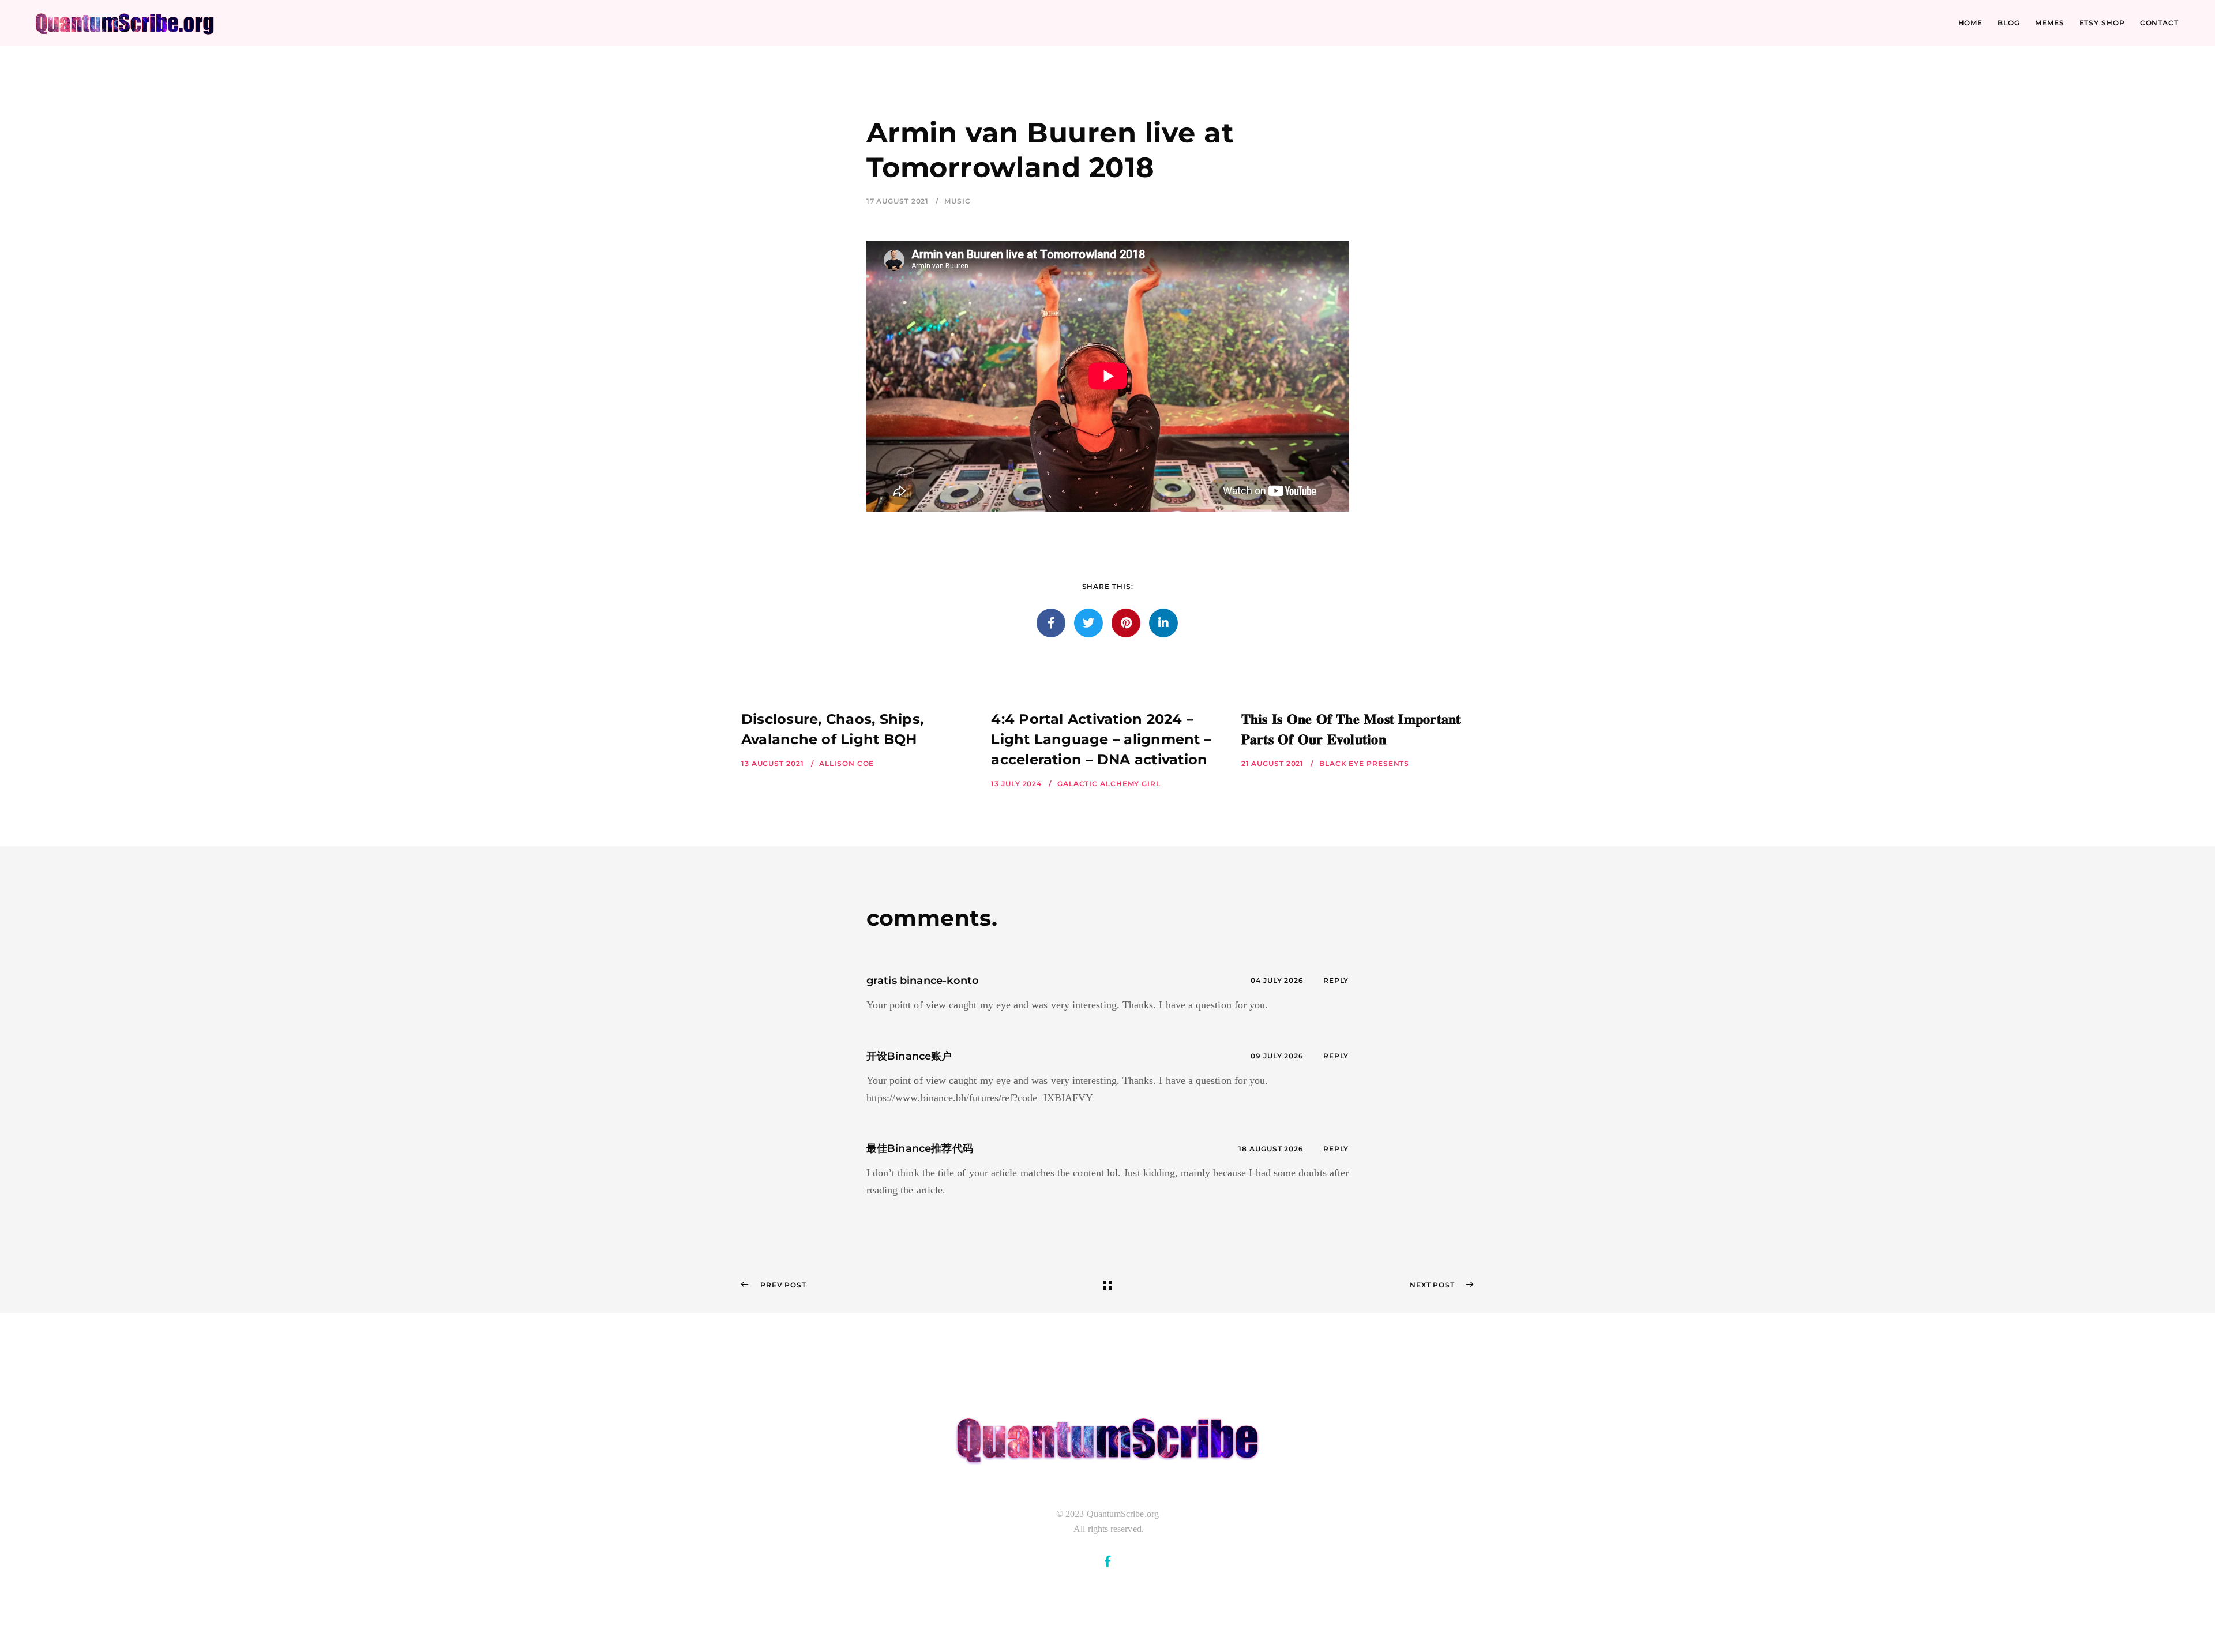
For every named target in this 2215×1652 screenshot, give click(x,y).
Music (958, 201)
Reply (1336, 980)
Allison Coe (846, 763)
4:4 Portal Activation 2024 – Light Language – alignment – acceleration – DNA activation (1101, 739)
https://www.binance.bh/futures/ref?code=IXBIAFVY (980, 1098)
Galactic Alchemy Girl (1109, 784)
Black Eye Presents (1364, 763)
